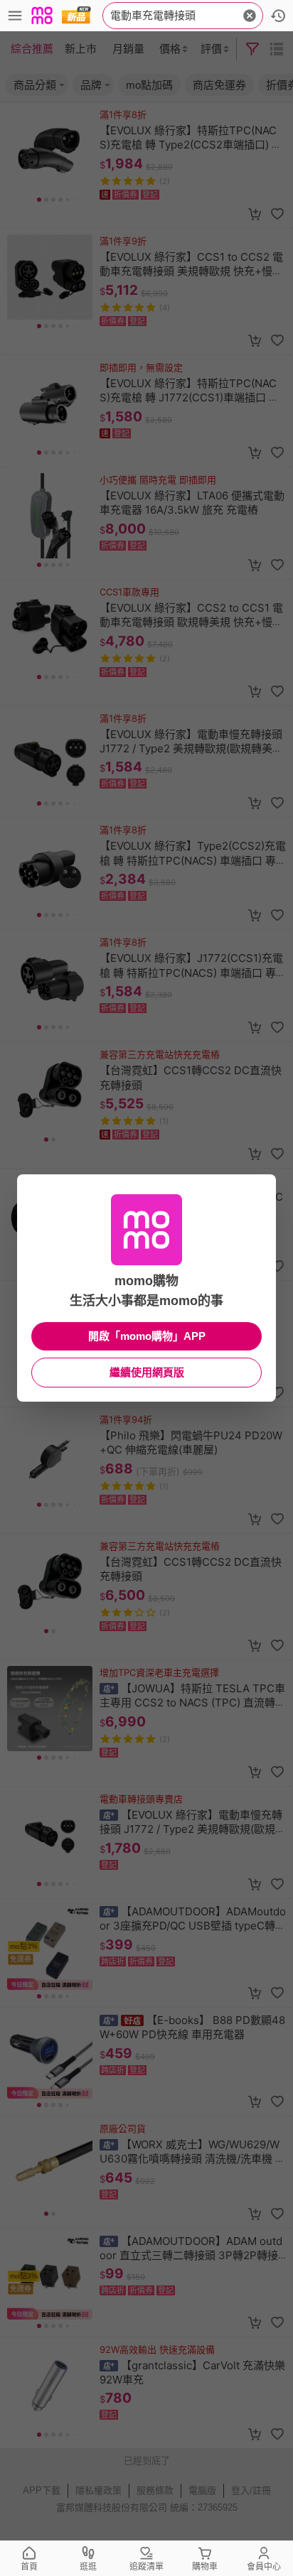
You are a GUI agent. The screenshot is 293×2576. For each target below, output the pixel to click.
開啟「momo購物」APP (147, 1336)
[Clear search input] (250, 16)
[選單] (15, 16)
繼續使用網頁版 (147, 1372)
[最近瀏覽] (278, 16)
